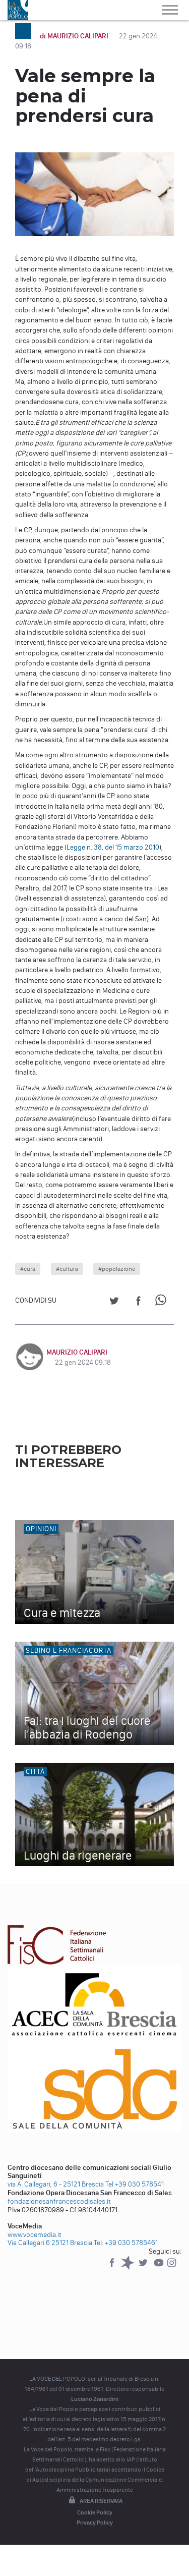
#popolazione (117, 1269)
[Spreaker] (128, 2267)
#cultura (67, 1269)
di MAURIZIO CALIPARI (75, 36)
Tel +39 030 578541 (135, 2184)
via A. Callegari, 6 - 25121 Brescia (56, 2184)
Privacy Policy (95, 2523)
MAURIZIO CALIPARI (77, 1352)
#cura (28, 1269)
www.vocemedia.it (35, 2235)
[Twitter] (144, 2267)
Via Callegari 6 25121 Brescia (50, 2243)
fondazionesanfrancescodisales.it (59, 2201)
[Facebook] (113, 2267)
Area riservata (101, 2501)
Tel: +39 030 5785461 (126, 2243)
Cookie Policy (95, 2512)
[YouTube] (160, 2267)
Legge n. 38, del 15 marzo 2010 (113, 847)
